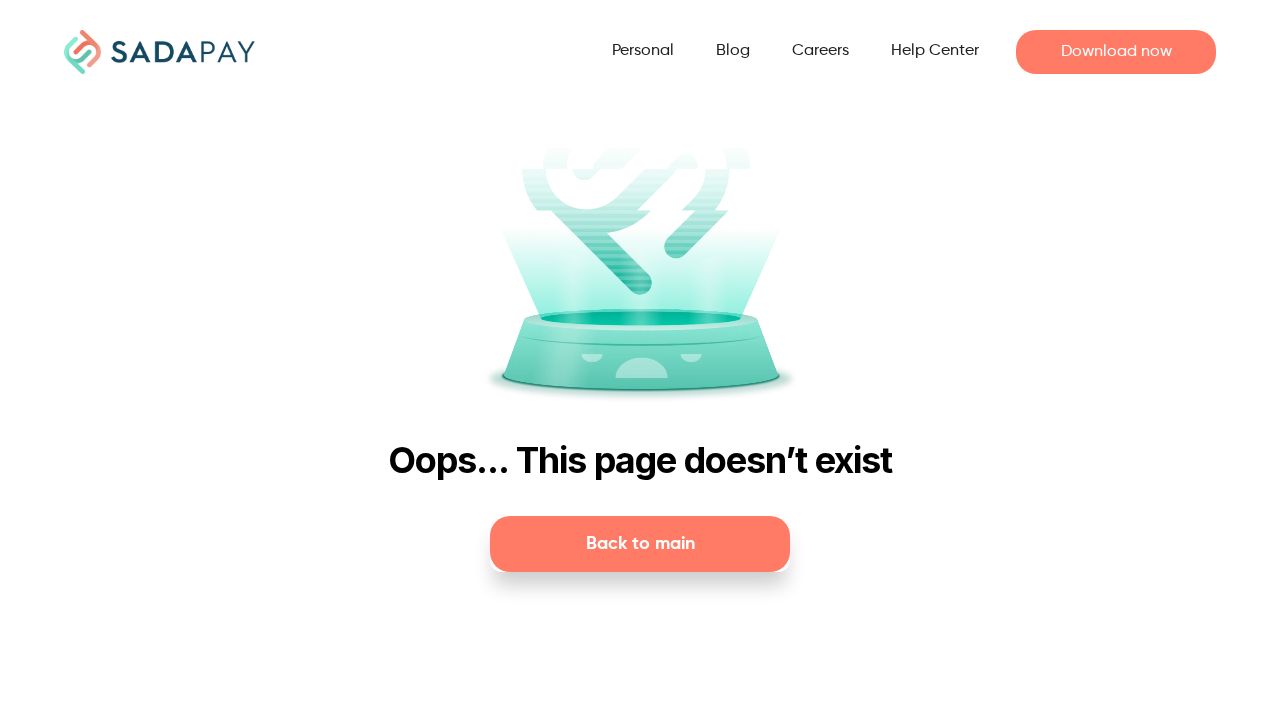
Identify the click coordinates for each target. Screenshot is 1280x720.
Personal (643, 51)
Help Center (935, 51)
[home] (159, 52)
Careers (820, 51)
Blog (733, 51)
